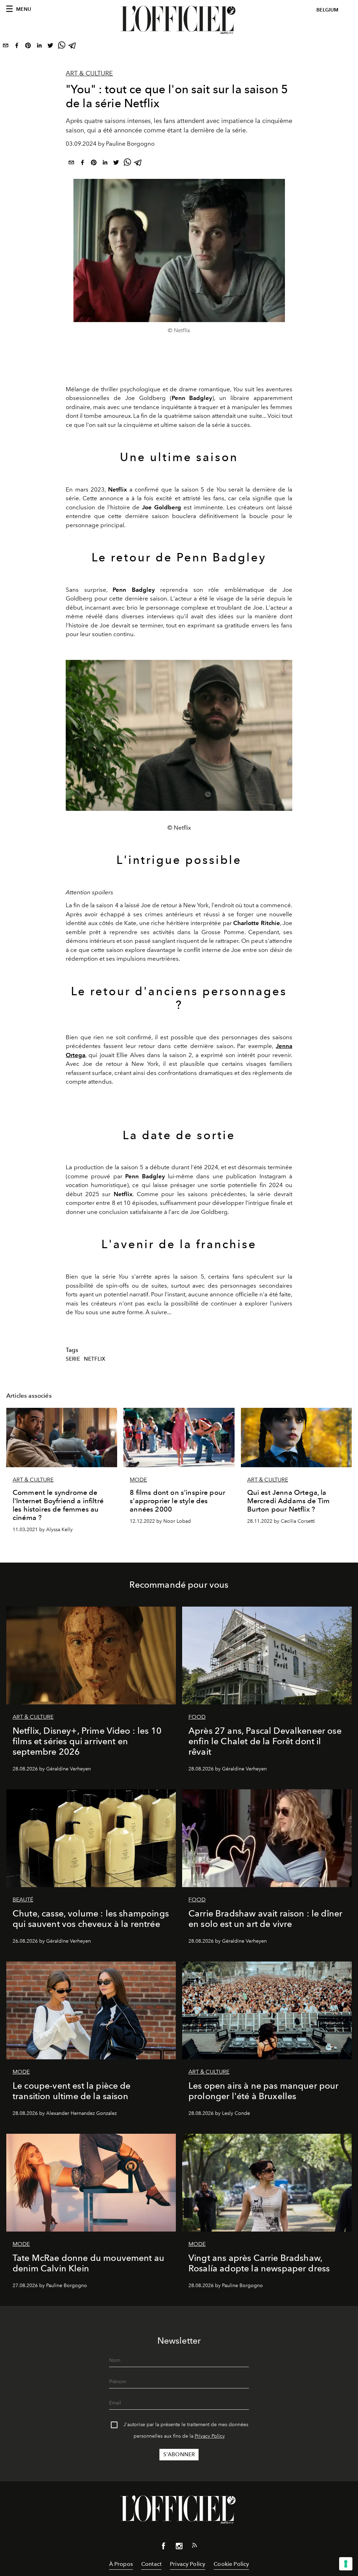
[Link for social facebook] (164, 2547)
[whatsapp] (62, 47)
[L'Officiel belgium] (179, 20)
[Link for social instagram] (179, 2547)
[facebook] (17, 47)
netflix (95, 1359)
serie (73, 1359)
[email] (6, 47)
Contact (151, 2564)
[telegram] (73, 47)
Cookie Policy (231, 2564)
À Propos (121, 2564)
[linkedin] (39, 47)
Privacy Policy (210, 2436)
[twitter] (50, 47)
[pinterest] (28, 47)
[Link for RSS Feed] (194, 2547)
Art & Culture (89, 73)
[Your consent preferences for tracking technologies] (346, 2564)
